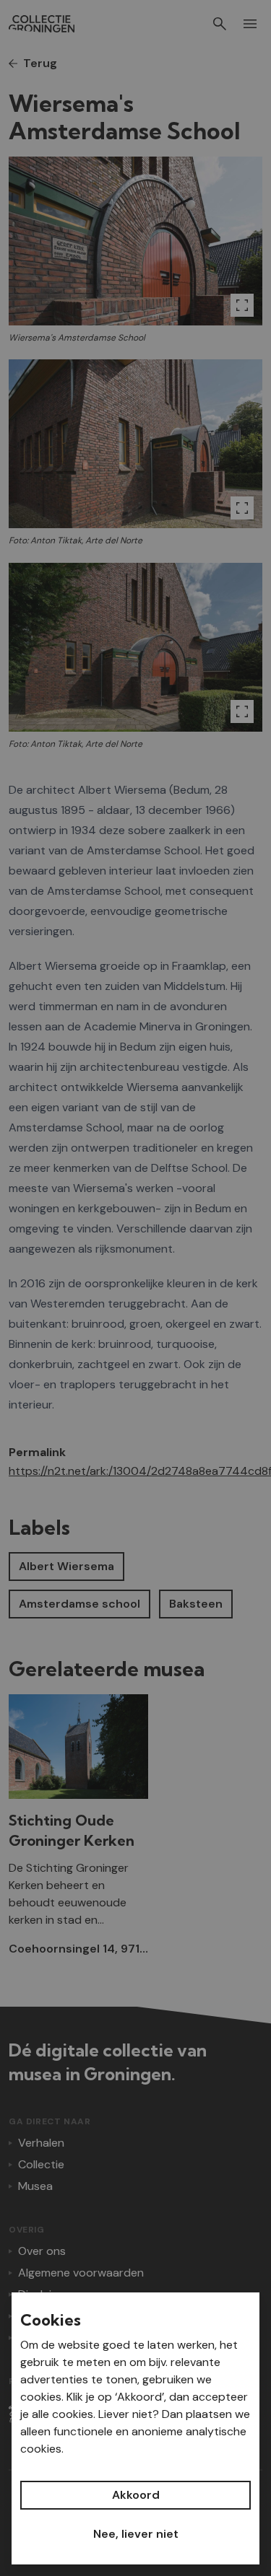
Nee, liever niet (136, 2534)
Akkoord (136, 2495)
